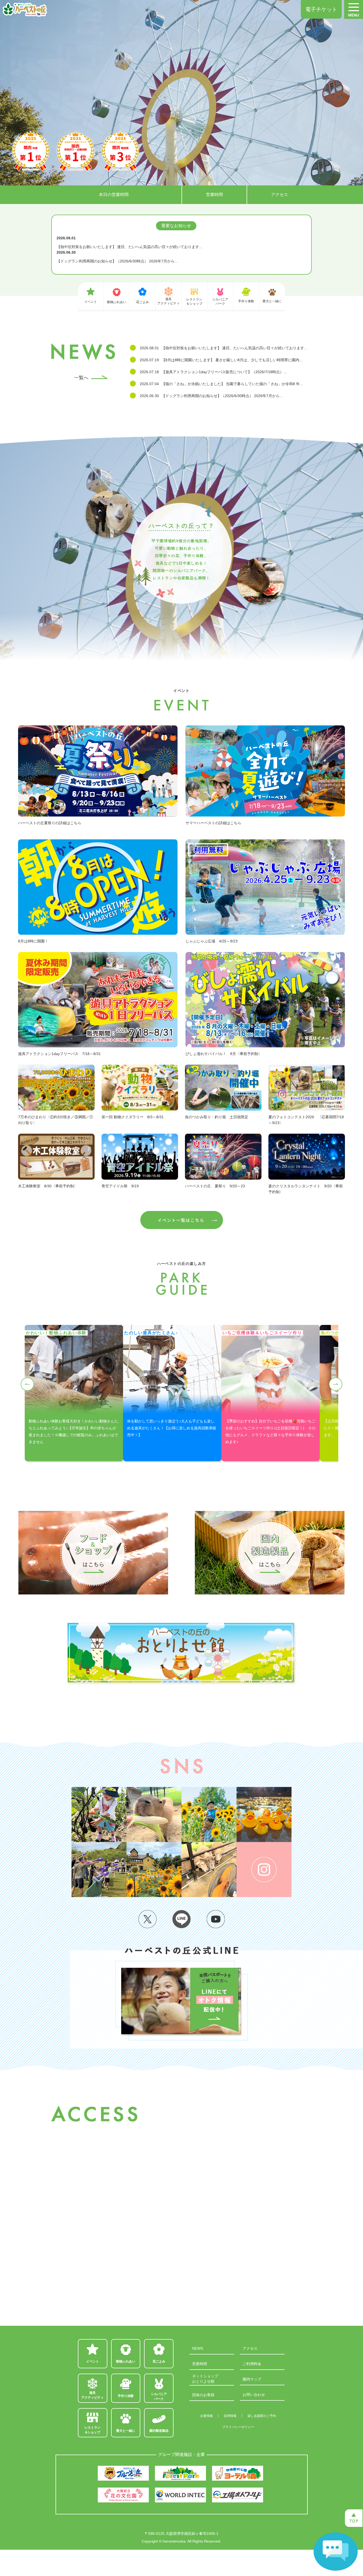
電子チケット (321, 9)
